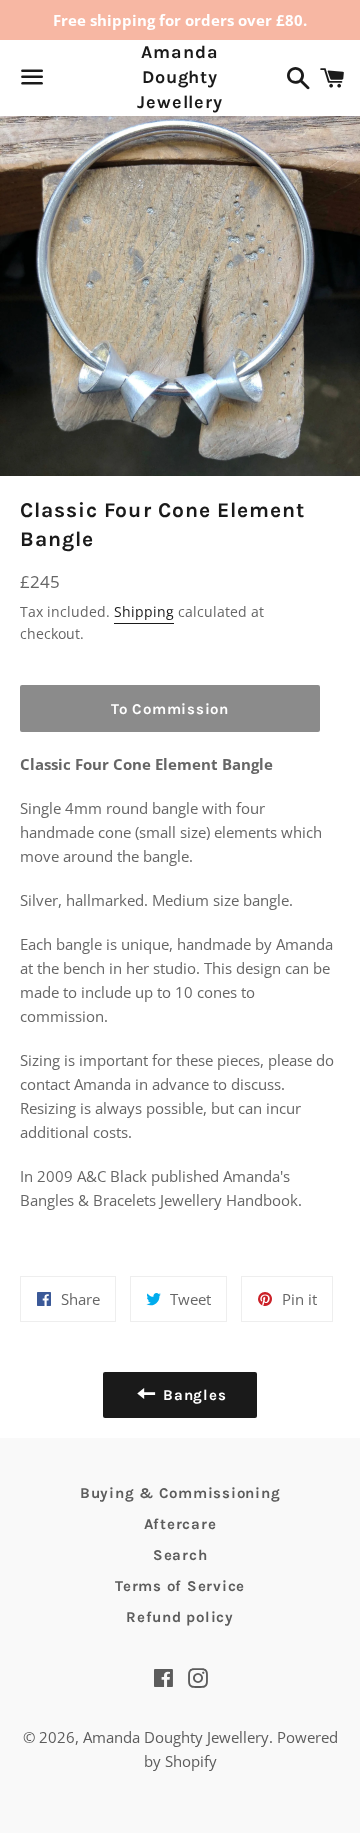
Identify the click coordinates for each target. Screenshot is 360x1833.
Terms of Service (180, 1586)
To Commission (170, 709)
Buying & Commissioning (180, 1493)
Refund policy (180, 1617)
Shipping (144, 611)
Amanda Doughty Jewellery (180, 77)
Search (180, 1555)
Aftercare (180, 1524)
